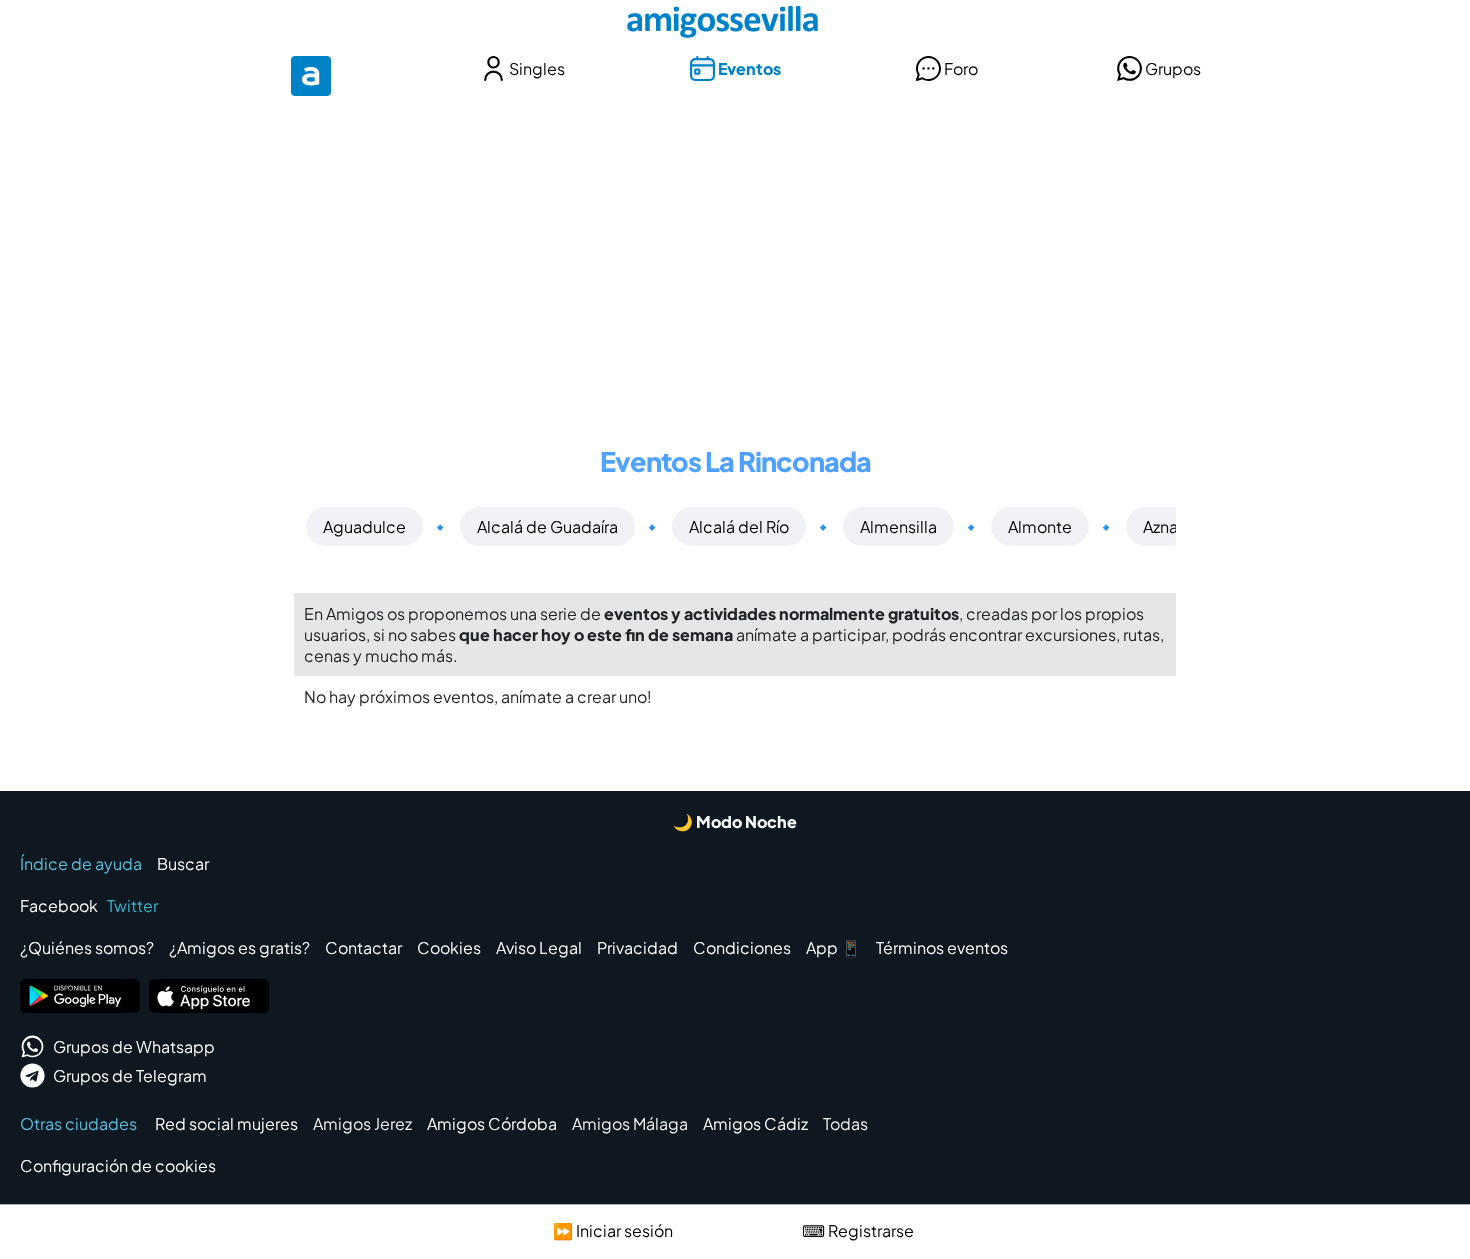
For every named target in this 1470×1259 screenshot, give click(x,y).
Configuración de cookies (118, 1165)
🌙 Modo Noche (735, 821)
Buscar (183, 863)
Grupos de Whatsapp (134, 1046)
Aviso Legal (539, 947)
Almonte (1040, 526)
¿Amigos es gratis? (239, 947)
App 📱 (833, 947)
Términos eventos (942, 947)
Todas (845, 1123)
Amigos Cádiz (755, 1123)
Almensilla (898, 526)
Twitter (132, 905)
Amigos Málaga (630, 1123)
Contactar (363, 947)
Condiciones (742, 947)
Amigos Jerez (362, 1123)
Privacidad (637, 947)
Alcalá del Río (739, 526)
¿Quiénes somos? (87, 947)
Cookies (449, 947)
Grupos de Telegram (130, 1075)
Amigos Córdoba (492, 1123)
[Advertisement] (735, 258)
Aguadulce (364, 526)
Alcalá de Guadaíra (547, 526)
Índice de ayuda (81, 863)
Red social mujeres (226, 1123)
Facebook (59, 905)
